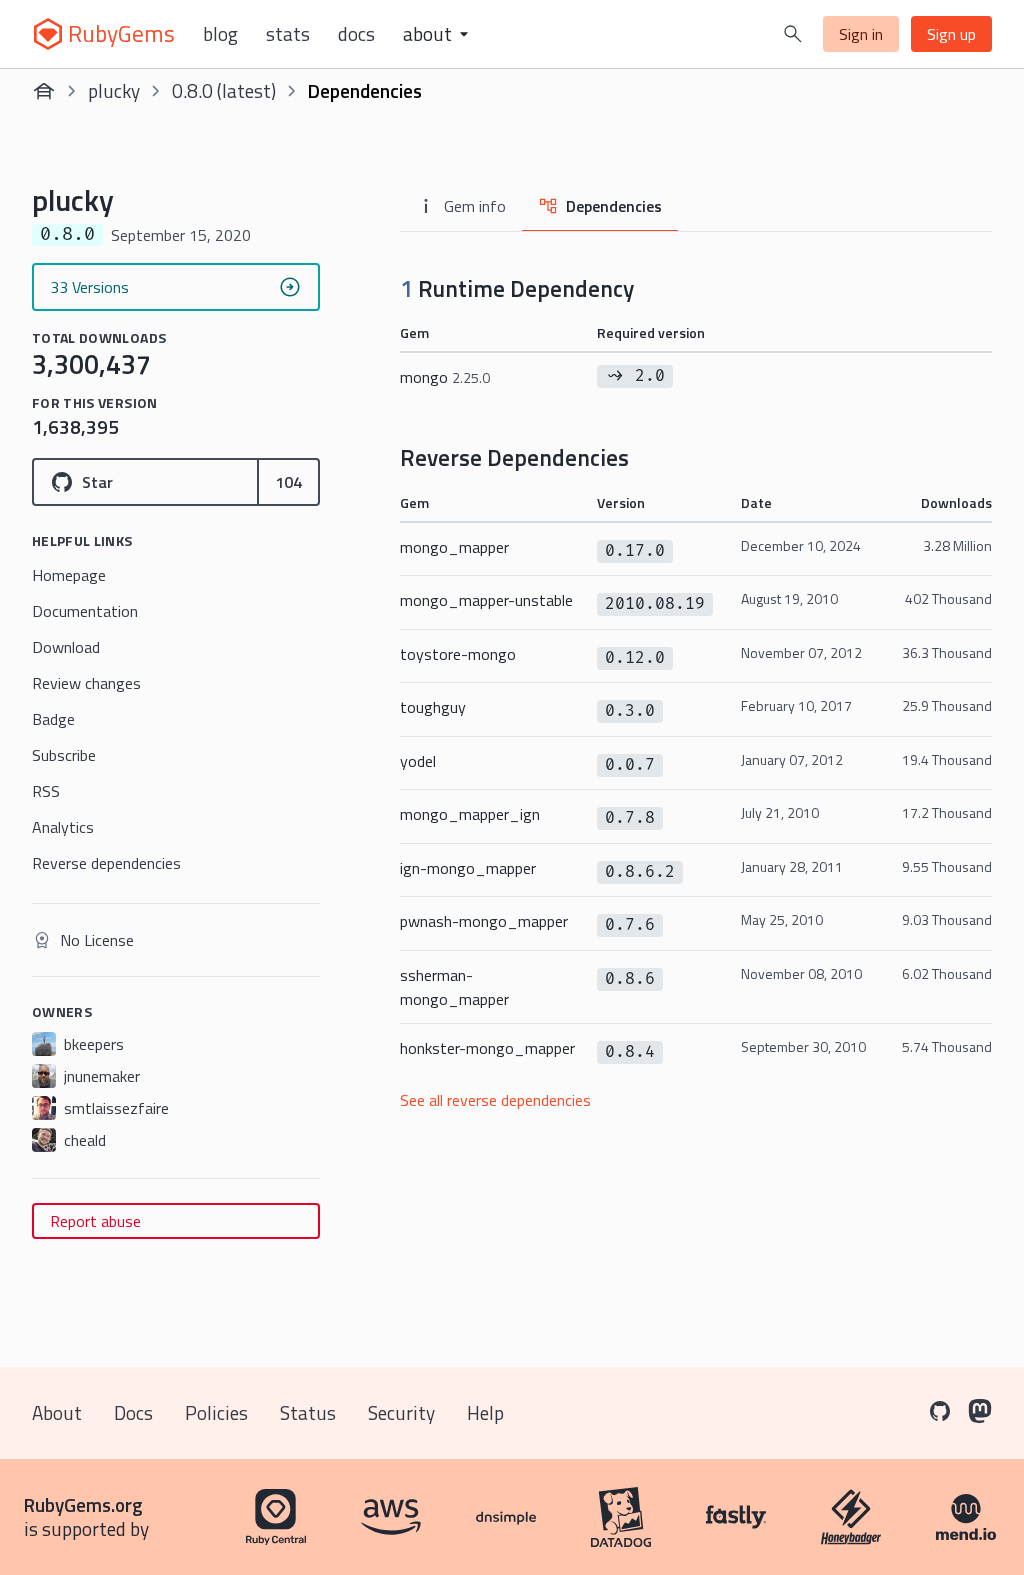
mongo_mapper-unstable (486, 600)
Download (66, 647)
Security (401, 1412)
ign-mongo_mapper (468, 868)
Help (485, 1412)
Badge (53, 719)
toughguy (433, 707)
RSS (46, 791)
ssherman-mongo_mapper (454, 987)
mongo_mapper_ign (470, 814)
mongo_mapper (454, 547)
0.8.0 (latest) (224, 90)
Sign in (861, 34)
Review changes (86, 683)
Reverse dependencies (106, 863)
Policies (216, 1412)
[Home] (44, 91)
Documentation (85, 611)
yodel (418, 761)
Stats (288, 34)
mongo (445, 377)
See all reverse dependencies (495, 1100)
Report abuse (95, 1221)
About (57, 1412)
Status (308, 1412)
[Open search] (793, 34)
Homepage (69, 575)
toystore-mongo (458, 654)
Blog (220, 34)
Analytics (63, 827)
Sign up (951, 34)
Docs (356, 34)
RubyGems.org (83, 1504)
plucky (114, 90)
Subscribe (64, 755)
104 (288, 482)
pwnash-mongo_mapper (484, 921)
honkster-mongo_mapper (487, 1048)
